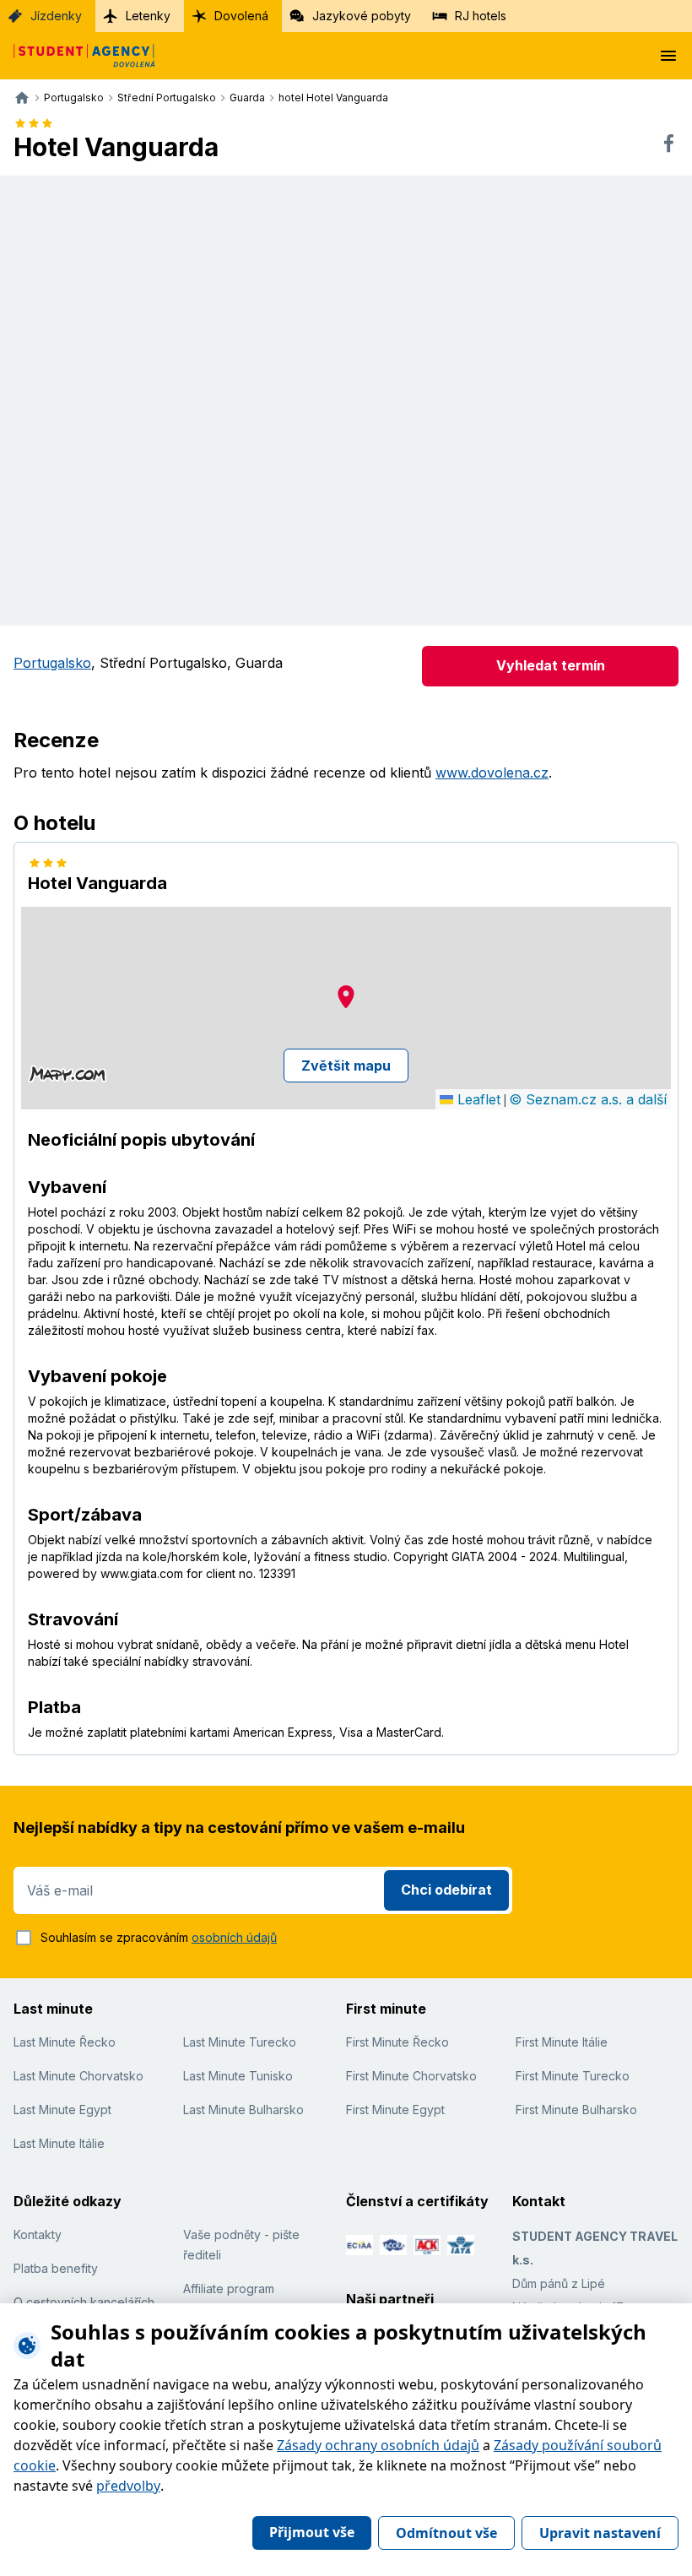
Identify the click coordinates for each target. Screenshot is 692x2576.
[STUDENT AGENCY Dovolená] (78, 56)
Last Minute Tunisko (238, 2076)
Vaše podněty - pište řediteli (241, 2245)
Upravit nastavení (600, 2533)
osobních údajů (234, 1937)
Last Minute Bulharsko (243, 2110)
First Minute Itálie (562, 2042)
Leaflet (477, 1099)
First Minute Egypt (395, 2110)
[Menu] (668, 56)
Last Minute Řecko (65, 2042)
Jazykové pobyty (362, 16)
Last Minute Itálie (59, 2143)
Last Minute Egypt (62, 2110)
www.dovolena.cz (492, 773)
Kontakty (38, 2234)
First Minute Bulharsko (576, 2110)
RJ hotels (481, 16)
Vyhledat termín (551, 665)
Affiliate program (229, 2289)
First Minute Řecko (397, 2042)
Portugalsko (52, 663)
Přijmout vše (312, 2532)
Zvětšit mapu (346, 1066)
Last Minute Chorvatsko (78, 2076)
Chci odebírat (446, 1890)
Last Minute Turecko (240, 2042)
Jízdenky (56, 16)
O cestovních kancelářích (84, 2302)
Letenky (148, 16)
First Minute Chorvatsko (411, 2076)
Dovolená (241, 16)
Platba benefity (56, 2268)
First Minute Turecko (573, 2076)
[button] (346, 997)
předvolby (128, 2486)
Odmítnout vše (446, 2533)
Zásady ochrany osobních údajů (378, 2445)
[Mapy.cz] (67, 1074)
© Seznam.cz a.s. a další (588, 1099)
